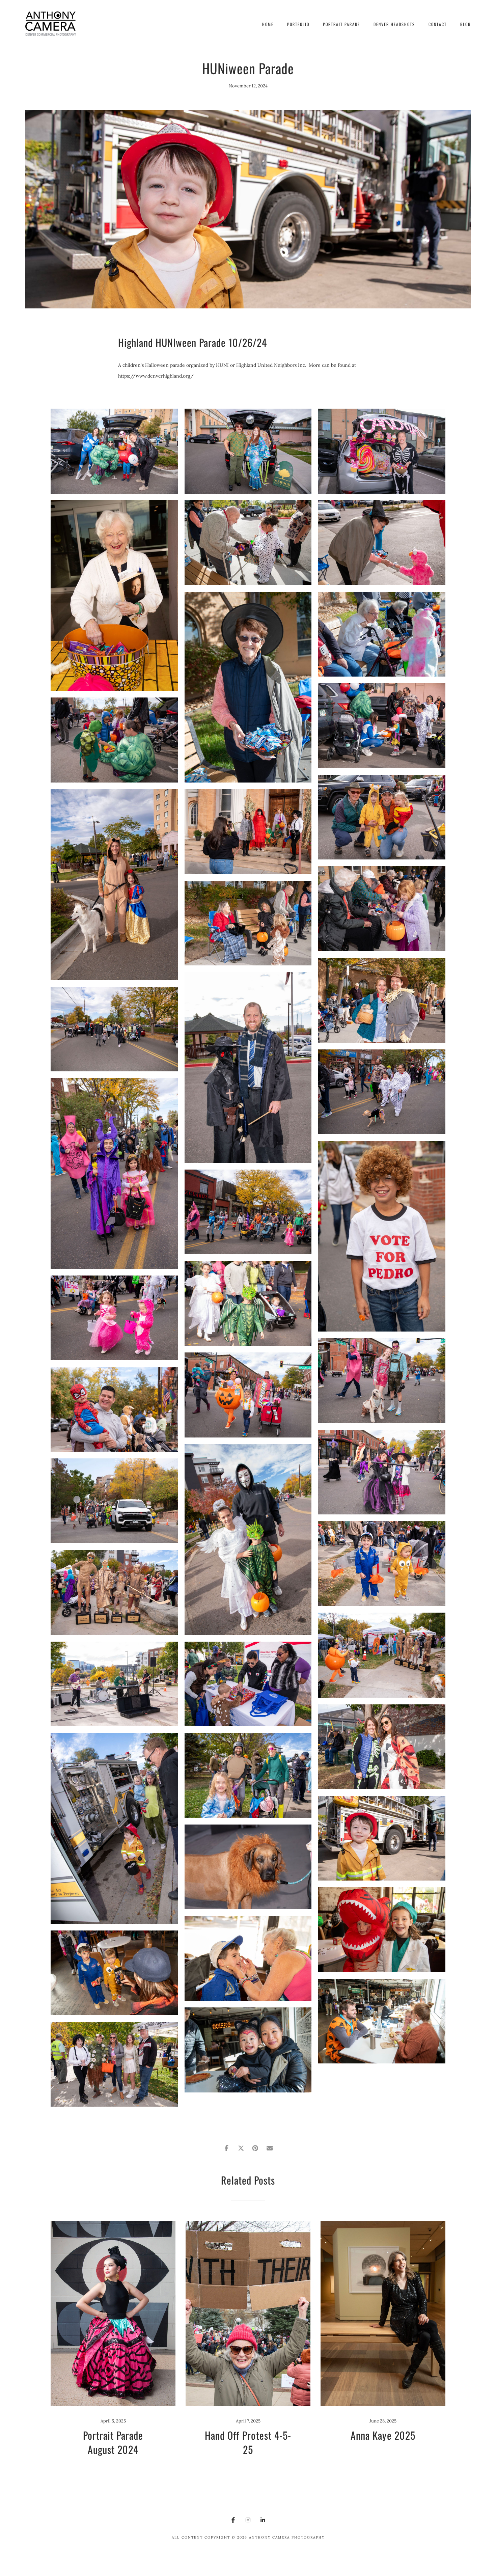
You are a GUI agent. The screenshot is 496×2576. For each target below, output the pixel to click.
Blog (465, 24)
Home (268, 24)
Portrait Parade (341, 24)
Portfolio (298, 24)
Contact (438, 24)
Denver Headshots (394, 24)
